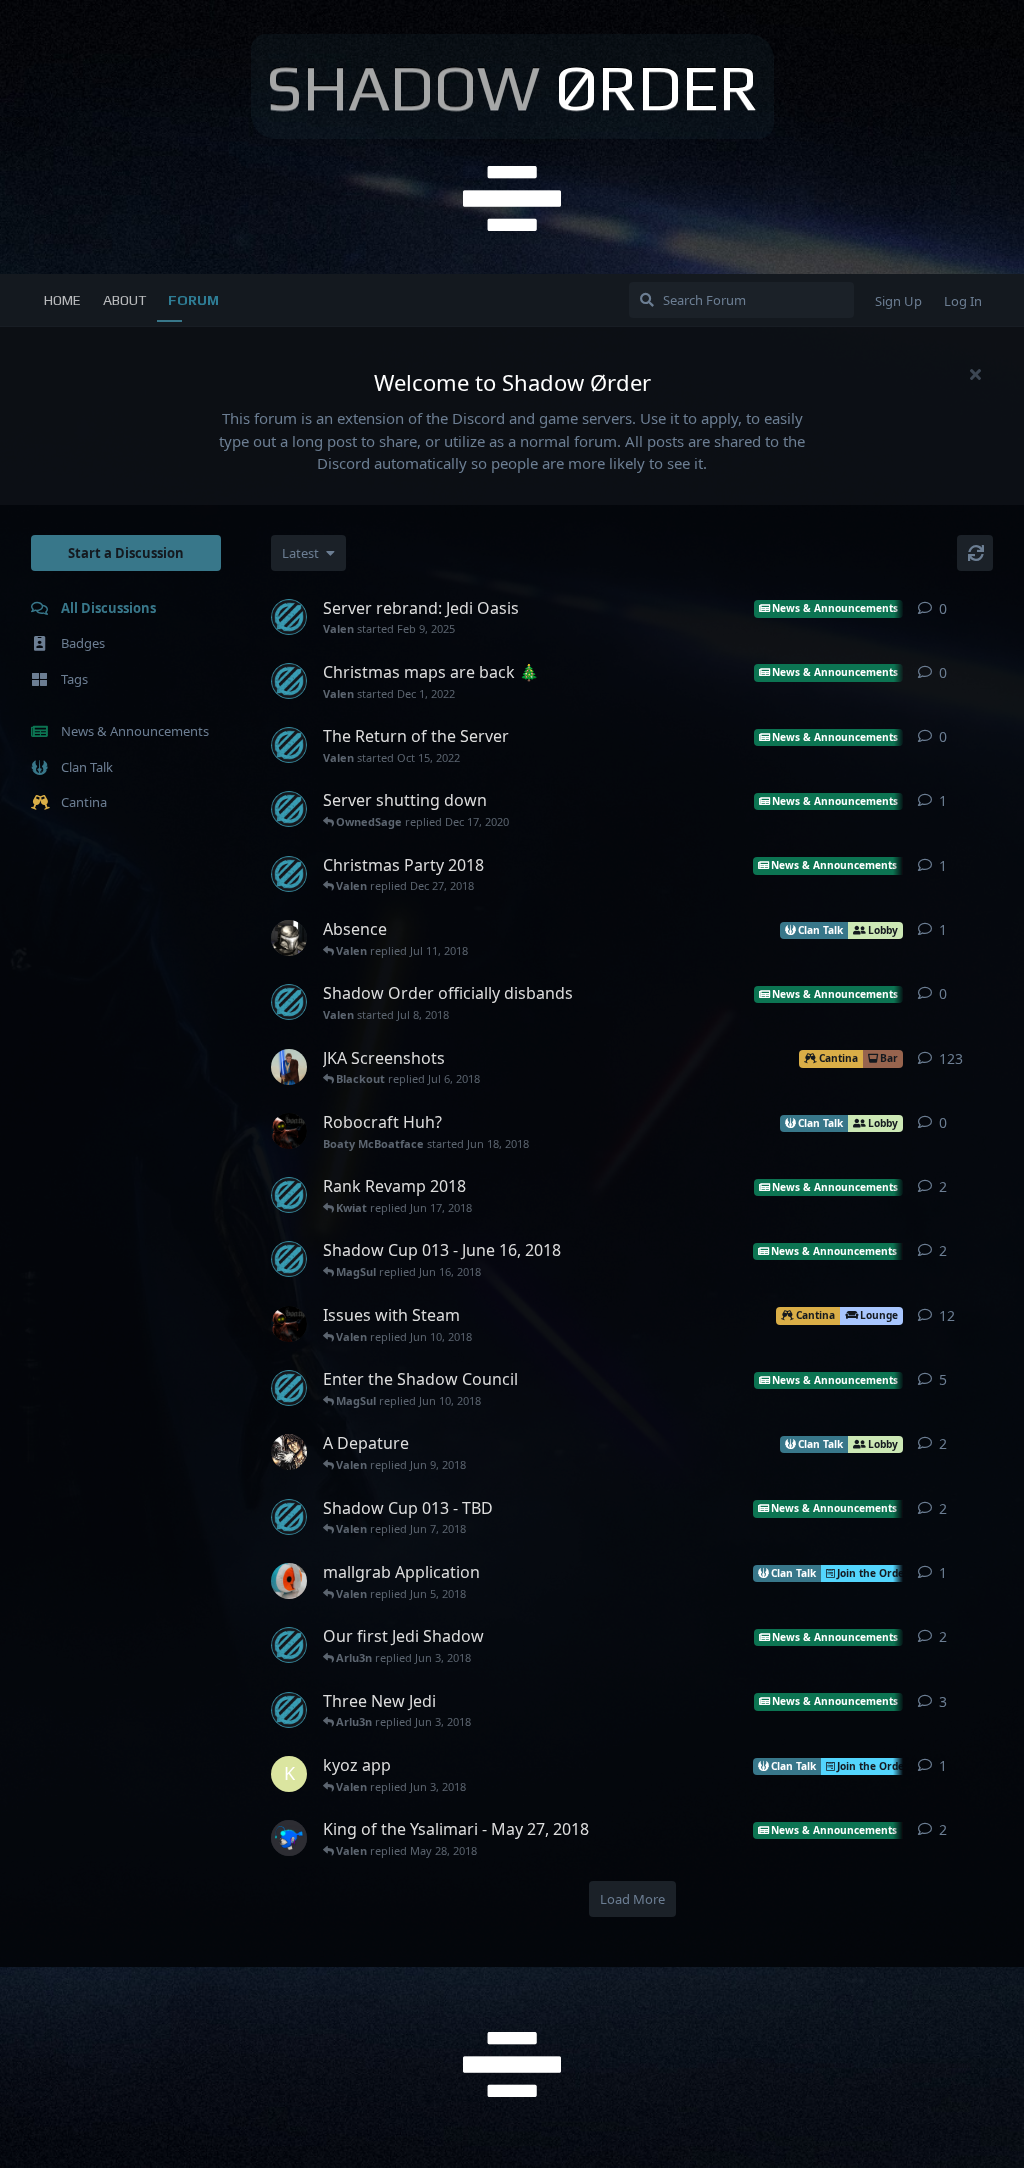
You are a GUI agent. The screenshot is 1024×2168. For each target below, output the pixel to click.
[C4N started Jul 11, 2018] (289, 938)
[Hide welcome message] (975, 374)
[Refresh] (975, 553)
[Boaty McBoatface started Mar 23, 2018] (289, 1324)
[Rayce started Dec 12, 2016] (289, 1067)
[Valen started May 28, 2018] (289, 1517)
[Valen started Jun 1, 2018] (289, 1645)
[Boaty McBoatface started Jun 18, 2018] (289, 1131)
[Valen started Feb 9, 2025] (289, 617)
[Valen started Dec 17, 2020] (289, 809)
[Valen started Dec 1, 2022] (289, 681)
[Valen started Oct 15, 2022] (289, 745)
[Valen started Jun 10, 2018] (289, 1388)
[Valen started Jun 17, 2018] (289, 1195)
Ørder (512, 86)
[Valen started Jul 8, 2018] (289, 1002)
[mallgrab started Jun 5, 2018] (289, 1581)
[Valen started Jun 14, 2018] (289, 1259)
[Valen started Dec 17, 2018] (289, 874)
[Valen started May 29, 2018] (289, 1710)
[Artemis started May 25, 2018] (289, 1838)
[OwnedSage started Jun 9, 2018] (289, 1452)
